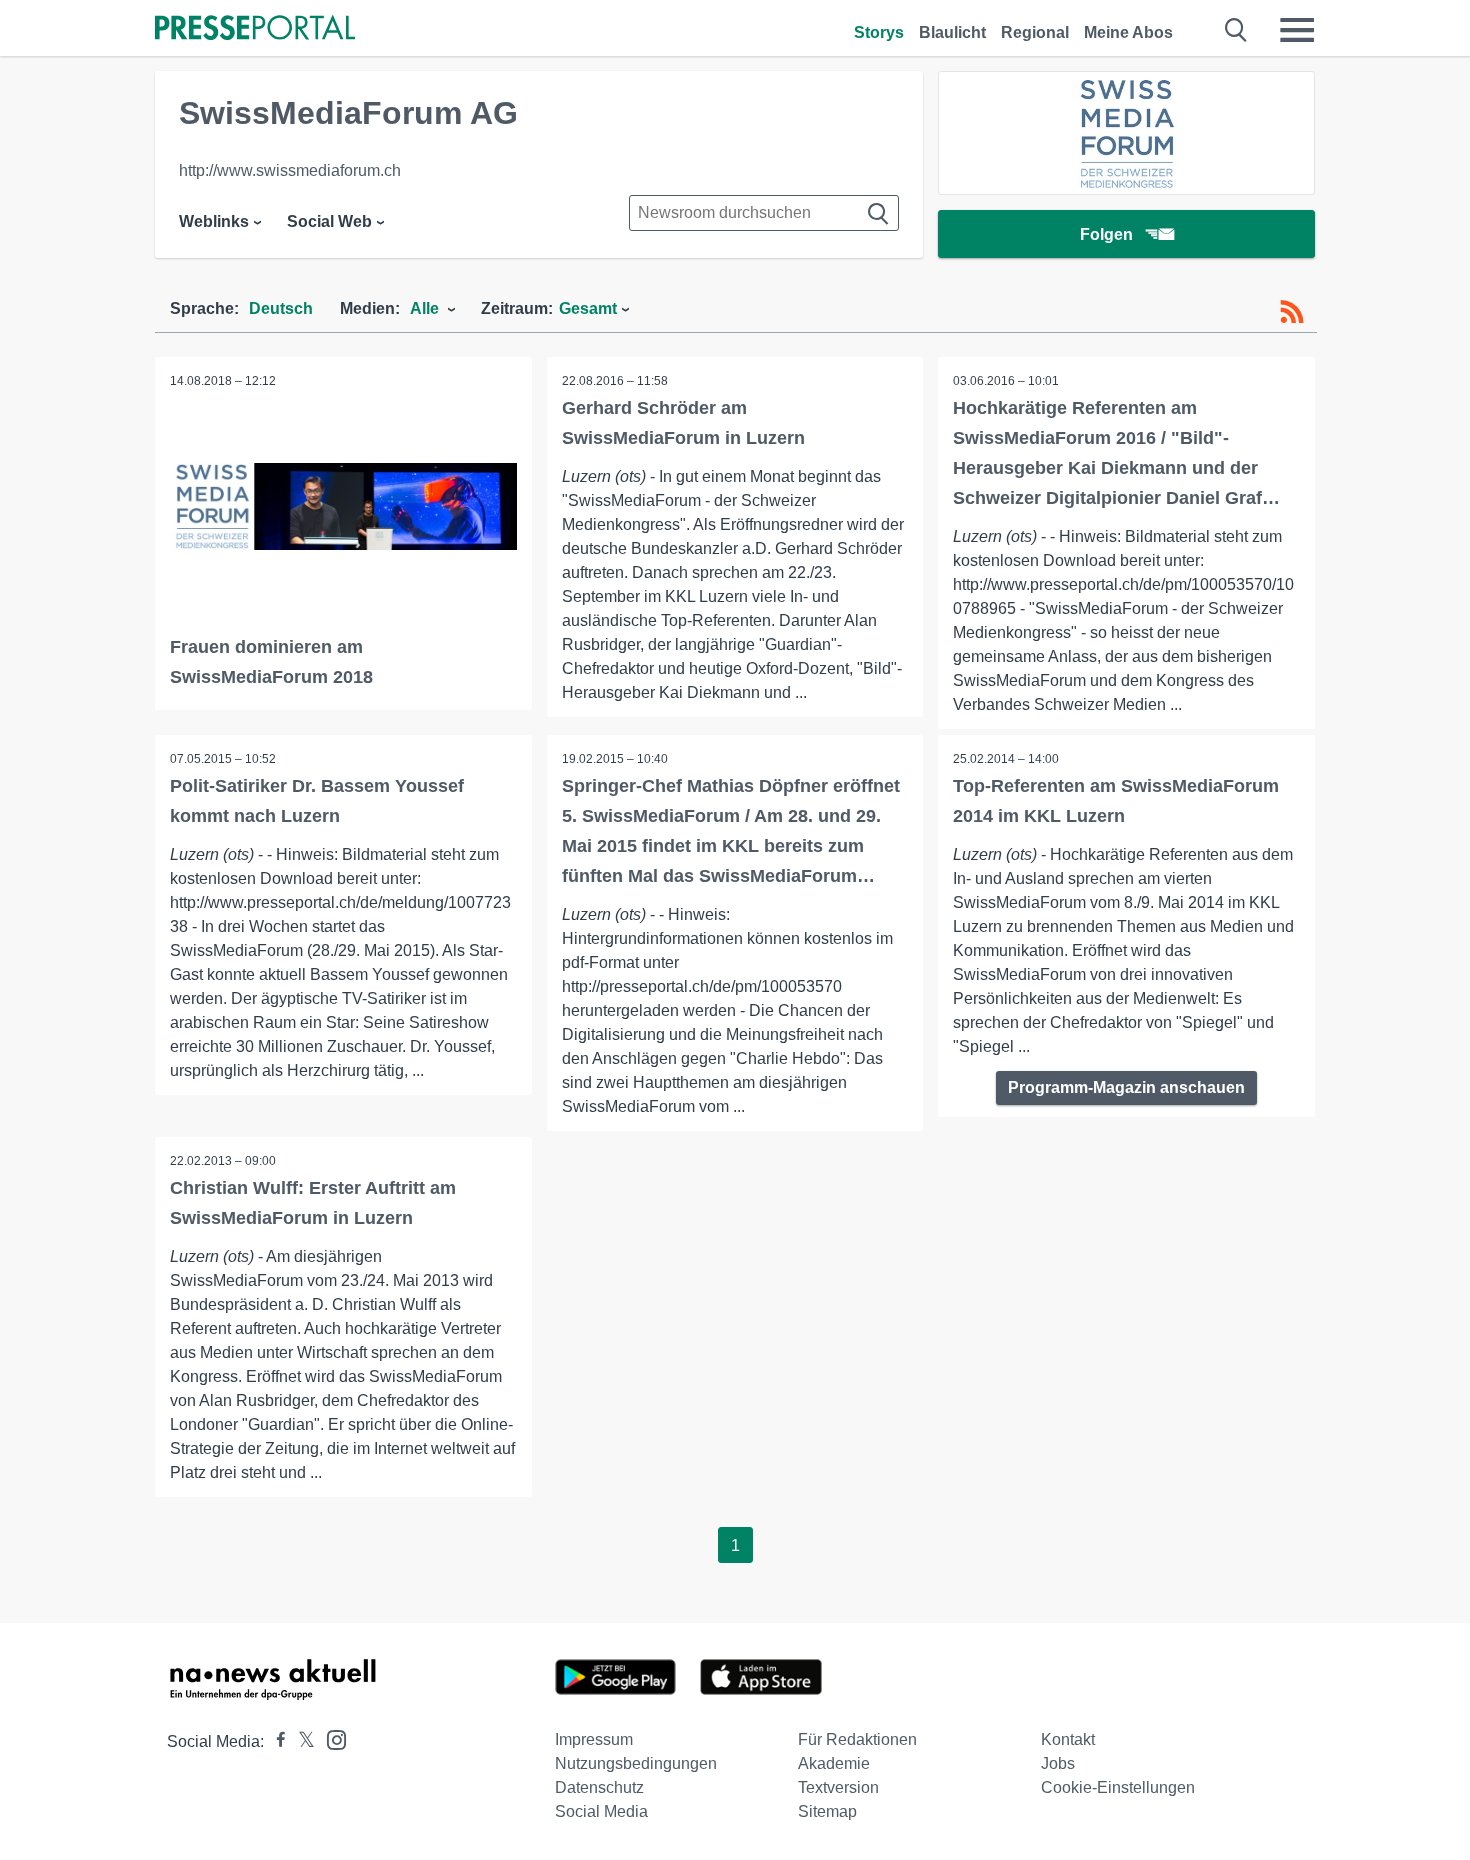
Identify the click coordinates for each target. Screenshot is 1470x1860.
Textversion (838, 1787)
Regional (1035, 32)
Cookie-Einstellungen (1118, 1787)
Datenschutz (599, 1787)
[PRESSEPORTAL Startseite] (255, 29)
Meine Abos (1128, 32)
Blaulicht (952, 32)
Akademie (834, 1763)
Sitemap (827, 1811)
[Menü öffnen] (1297, 30)
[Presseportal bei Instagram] (330, 1738)
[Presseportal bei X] (300, 1741)
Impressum (594, 1739)
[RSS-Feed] (1292, 312)
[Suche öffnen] (1236, 30)
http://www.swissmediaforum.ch (290, 170)
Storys (879, 32)
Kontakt (1068, 1739)
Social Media (601, 1811)
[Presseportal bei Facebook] (275, 1741)
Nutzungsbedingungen (636, 1763)
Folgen (1106, 234)
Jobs (1058, 1763)
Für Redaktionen (857, 1739)
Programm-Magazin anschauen (1126, 1087)
